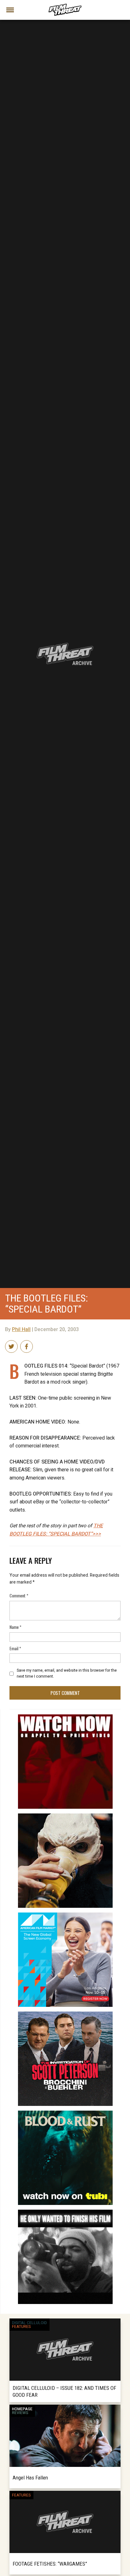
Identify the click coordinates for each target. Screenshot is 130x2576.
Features (21, 2327)
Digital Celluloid (30, 2323)
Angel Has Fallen (30, 2478)
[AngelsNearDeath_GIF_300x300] (65, 1717)
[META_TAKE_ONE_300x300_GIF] (65, 2212)
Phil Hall (21, 1330)
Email (15, 1648)
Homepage (22, 2409)
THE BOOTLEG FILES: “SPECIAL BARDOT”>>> (56, 1530)
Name (15, 1627)
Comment (19, 1595)
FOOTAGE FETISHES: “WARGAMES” (50, 2564)
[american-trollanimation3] (65, 1816)
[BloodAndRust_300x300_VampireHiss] (65, 2113)
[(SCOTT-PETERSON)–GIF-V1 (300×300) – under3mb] (65, 2014)
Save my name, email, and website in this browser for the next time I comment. (67, 1673)
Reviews (20, 2413)
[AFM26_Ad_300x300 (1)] (65, 1915)
